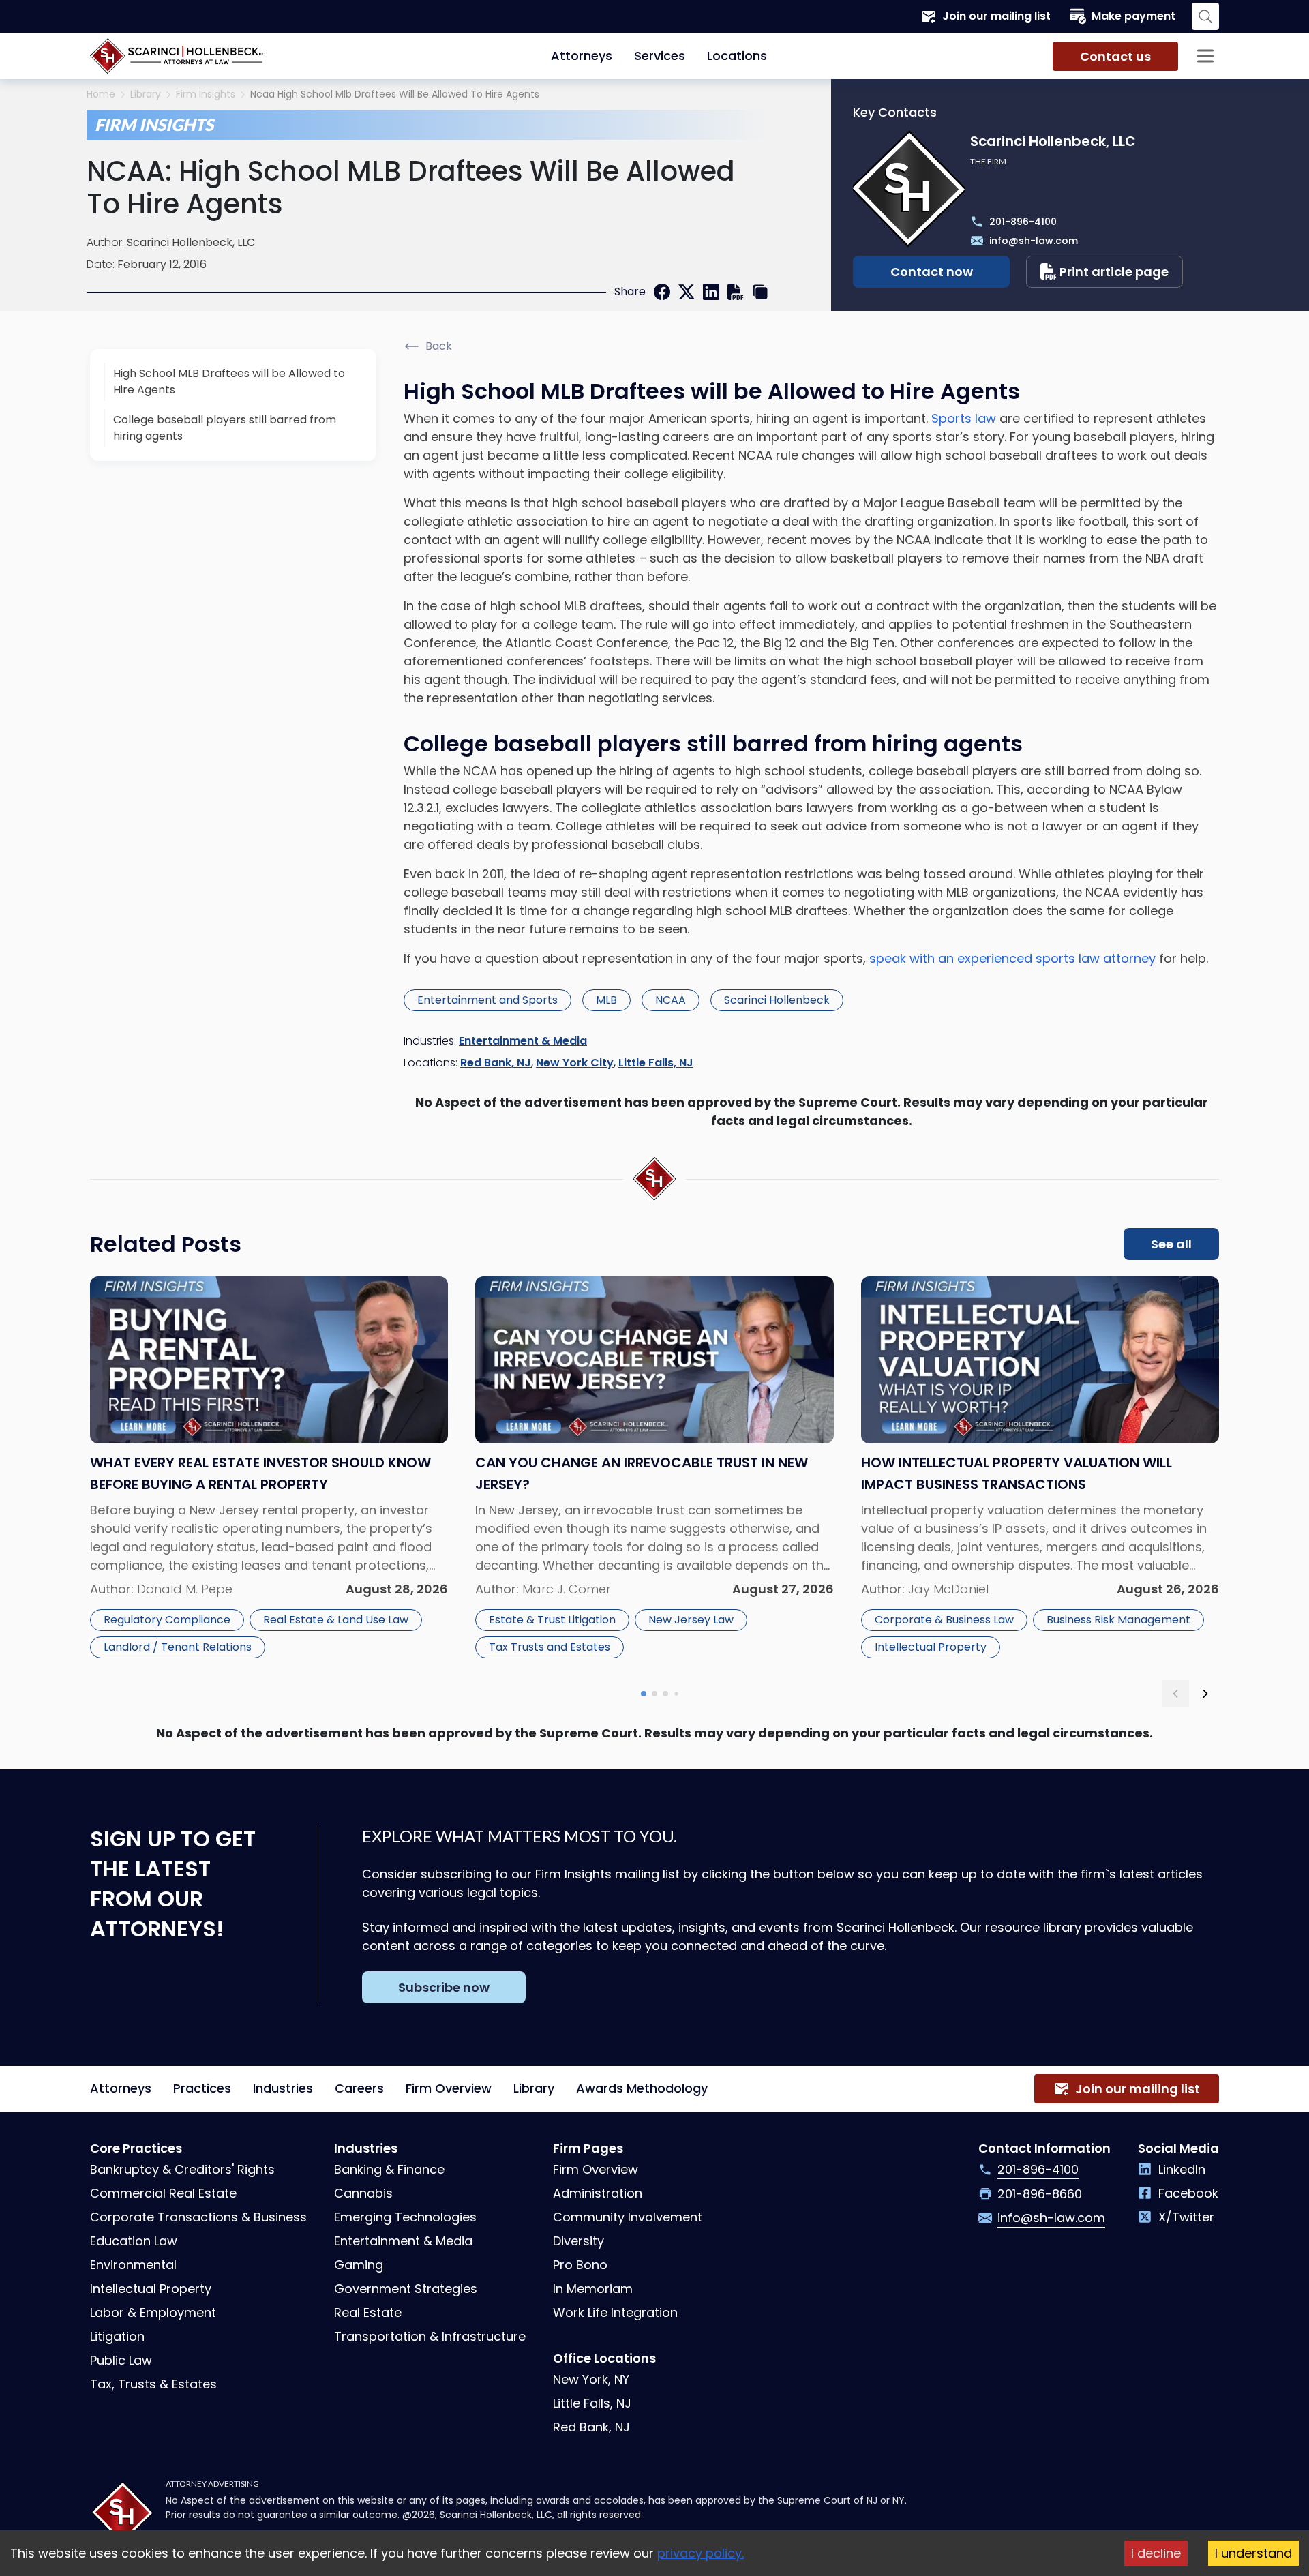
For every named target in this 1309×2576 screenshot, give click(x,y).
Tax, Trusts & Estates (153, 2384)
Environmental (133, 2265)
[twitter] (687, 292)
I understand (1253, 2553)
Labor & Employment (153, 2312)
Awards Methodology (642, 2088)
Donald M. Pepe (185, 1589)
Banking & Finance (389, 2169)
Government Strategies (406, 2289)
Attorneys (582, 56)
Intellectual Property (931, 1647)
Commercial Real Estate (163, 2193)
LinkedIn (1182, 2169)
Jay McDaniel (948, 1589)
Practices (202, 2088)
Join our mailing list (996, 16)
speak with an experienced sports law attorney (1012, 958)
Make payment (1133, 16)
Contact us (1115, 56)
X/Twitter (1186, 2217)
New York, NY (591, 2379)
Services (660, 56)
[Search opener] (1205, 16)
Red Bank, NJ (496, 1063)
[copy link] (760, 292)
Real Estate (368, 2312)
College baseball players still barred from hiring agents (225, 428)
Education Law (134, 2241)
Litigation (117, 2336)
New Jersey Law (691, 1620)
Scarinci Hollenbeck (777, 1000)
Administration (598, 2193)
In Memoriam (593, 2289)
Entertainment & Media (523, 1041)
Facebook (1188, 2193)
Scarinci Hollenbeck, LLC (191, 242)
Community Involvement (628, 2217)
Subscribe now (444, 1987)
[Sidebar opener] (1205, 56)
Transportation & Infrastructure (430, 2336)
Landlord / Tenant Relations (178, 1647)
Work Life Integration (615, 2312)
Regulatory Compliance (167, 1620)
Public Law (121, 2360)
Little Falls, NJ (656, 1063)
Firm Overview (449, 2088)
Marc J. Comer (567, 1589)
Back (439, 346)
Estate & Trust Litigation (552, 1620)
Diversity (578, 2241)
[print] (736, 292)
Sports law (964, 418)
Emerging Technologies (405, 2217)
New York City (575, 1063)
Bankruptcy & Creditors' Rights (182, 2169)
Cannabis (363, 2193)
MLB (606, 1000)
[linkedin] (711, 292)
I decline (1156, 2553)
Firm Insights (206, 94)
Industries (283, 2088)
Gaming (359, 2265)
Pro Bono (580, 2265)
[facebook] (662, 292)
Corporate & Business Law (944, 1620)
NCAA (671, 1000)
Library (146, 94)
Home (101, 94)
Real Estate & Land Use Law (336, 1620)
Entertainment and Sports (487, 1000)
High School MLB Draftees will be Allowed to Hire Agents (229, 381)
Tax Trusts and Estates (550, 1647)
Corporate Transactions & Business (198, 2217)
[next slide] (1205, 1694)
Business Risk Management (1118, 1620)
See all (1171, 1244)
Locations (737, 56)
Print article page (1114, 272)
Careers (359, 2088)
